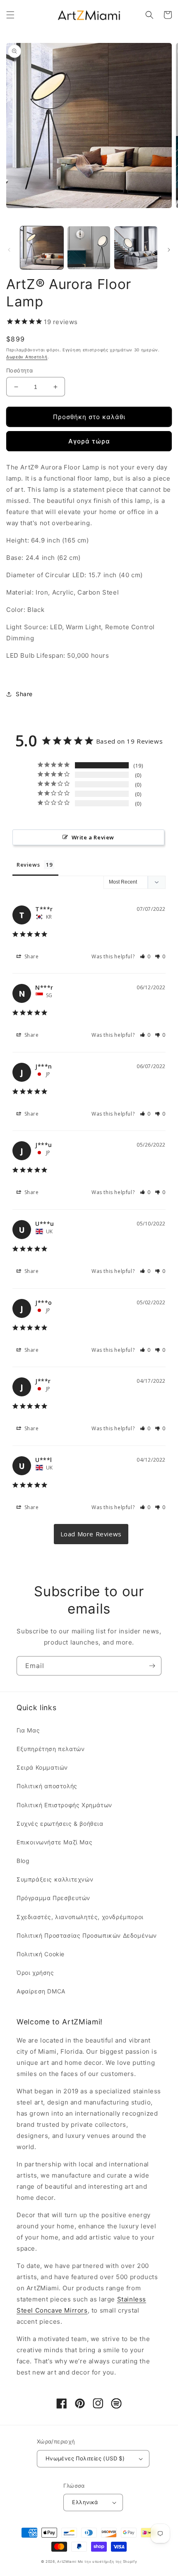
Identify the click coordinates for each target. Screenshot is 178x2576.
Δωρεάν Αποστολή (27, 357)
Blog (23, 1861)
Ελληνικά (85, 2502)
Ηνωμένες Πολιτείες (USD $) (85, 2458)
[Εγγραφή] (152, 1666)
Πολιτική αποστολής (47, 1786)
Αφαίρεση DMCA (41, 1991)
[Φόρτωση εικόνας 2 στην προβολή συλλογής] (89, 248)
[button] (10, 15)
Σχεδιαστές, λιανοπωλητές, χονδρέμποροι (80, 1917)
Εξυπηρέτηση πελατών (51, 1749)
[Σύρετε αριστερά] (9, 250)
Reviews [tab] (28, 865)
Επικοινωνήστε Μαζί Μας (54, 1842)
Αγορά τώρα (89, 441)
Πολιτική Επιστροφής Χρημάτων (64, 1805)
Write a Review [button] (93, 837)
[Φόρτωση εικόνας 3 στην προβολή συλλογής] (136, 248)
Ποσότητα (19, 370)
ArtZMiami (67, 2562)
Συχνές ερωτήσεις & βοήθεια (60, 1824)
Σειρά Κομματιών (42, 1767)
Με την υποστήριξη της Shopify (107, 2562)
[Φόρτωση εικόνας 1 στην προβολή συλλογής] (42, 248)
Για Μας (28, 1730)
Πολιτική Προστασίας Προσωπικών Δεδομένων (87, 1935)
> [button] (91, 1534)
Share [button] (24, 694)
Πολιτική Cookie (41, 1954)
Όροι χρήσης (35, 1973)
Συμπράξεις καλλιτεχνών (55, 1879)
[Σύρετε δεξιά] (169, 250)
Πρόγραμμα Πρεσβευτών (53, 1898)
